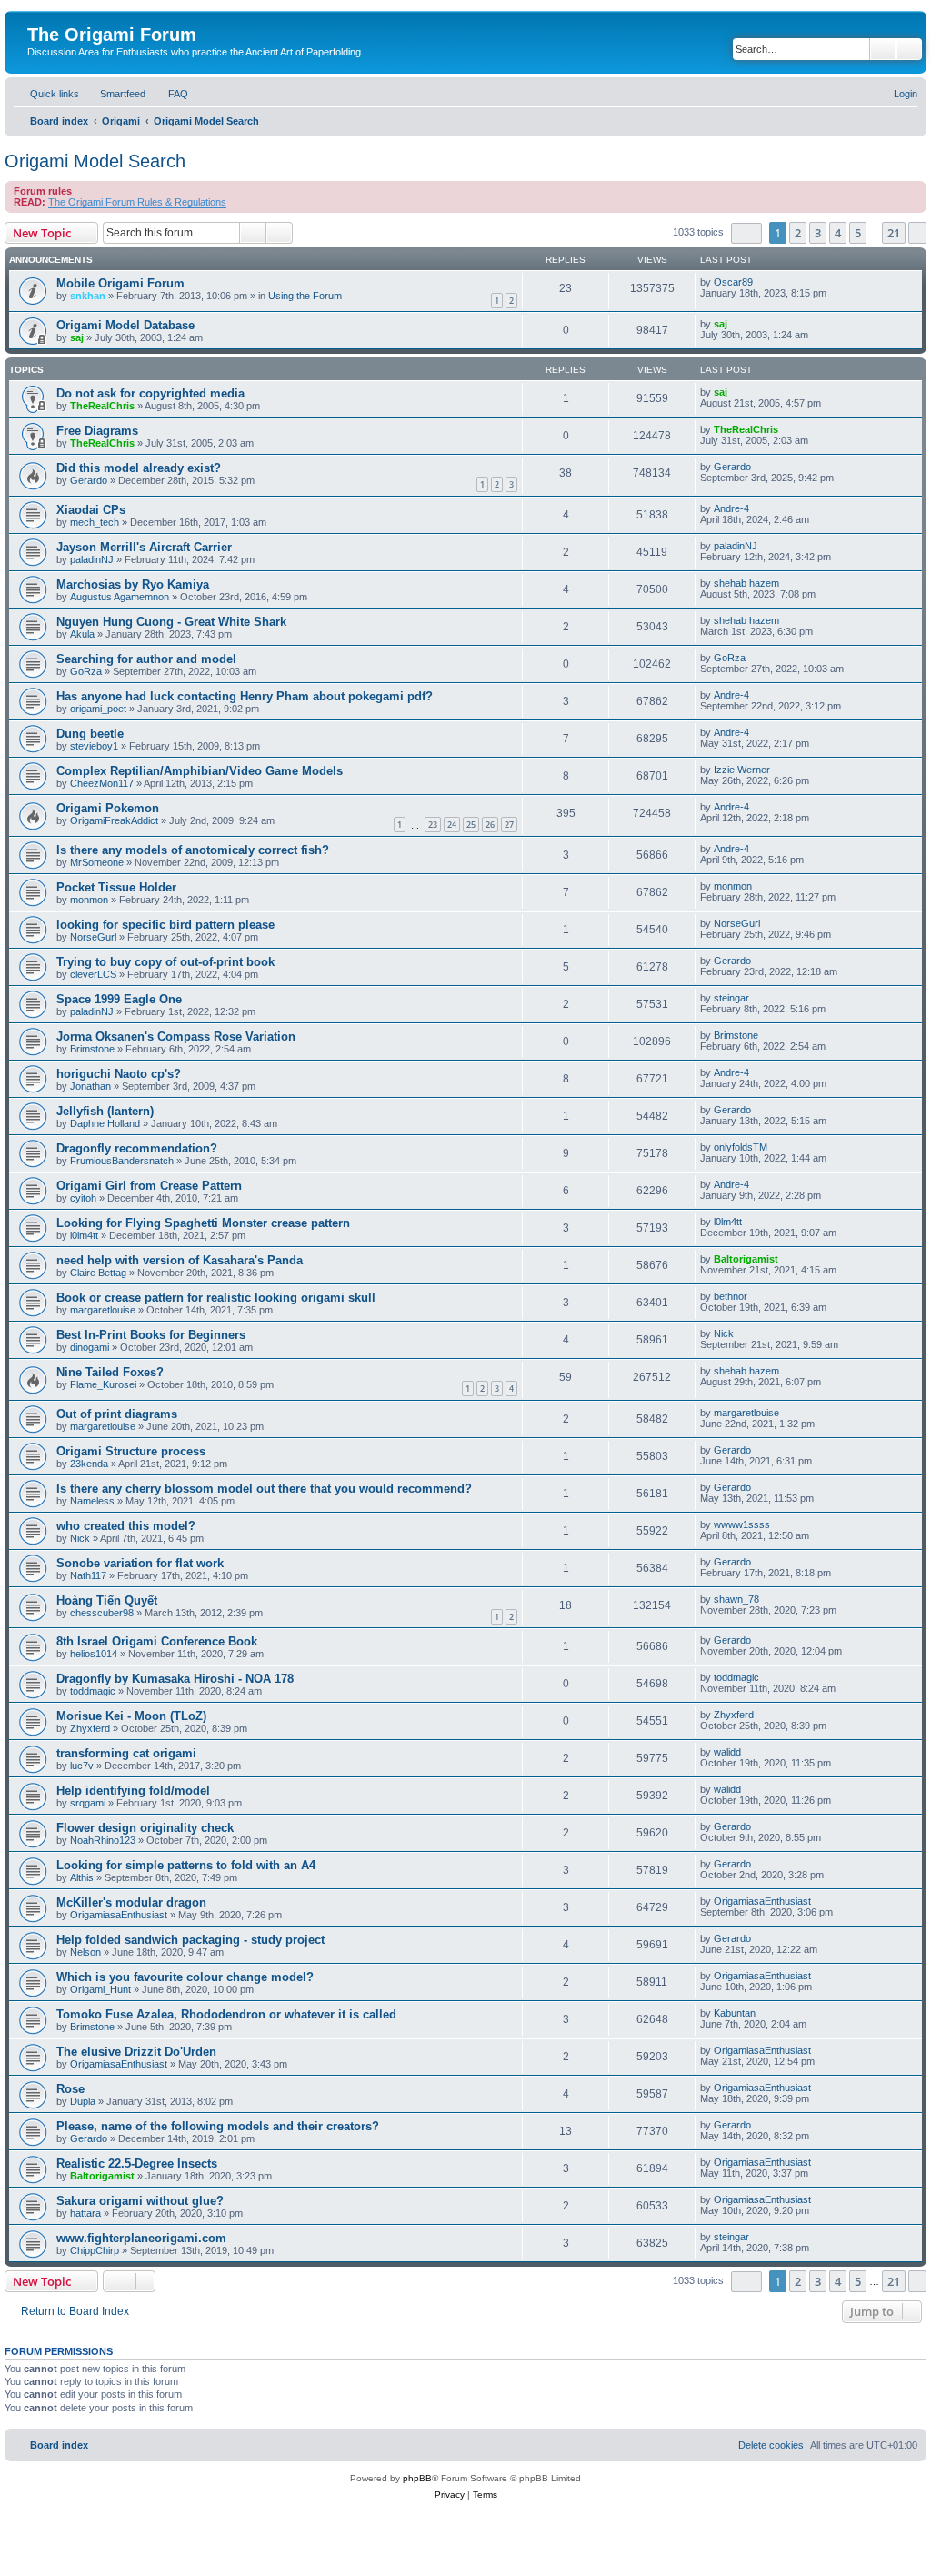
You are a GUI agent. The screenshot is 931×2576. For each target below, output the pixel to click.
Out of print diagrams (117, 1414)
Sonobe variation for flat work (140, 1563)
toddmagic (93, 1691)
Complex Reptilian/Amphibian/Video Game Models (200, 771)
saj (77, 337)
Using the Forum (305, 296)
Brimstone (92, 1049)
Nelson (85, 1952)
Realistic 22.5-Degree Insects (137, 2163)
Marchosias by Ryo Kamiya (133, 584)
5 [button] (858, 233)
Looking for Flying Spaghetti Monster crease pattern (203, 1223)
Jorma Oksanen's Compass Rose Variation (176, 1036)
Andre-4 (731, 508)
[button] (746, 233)
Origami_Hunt (100, 1989)
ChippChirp (95, 2250)
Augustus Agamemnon (120, 597)
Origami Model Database (125, 325)
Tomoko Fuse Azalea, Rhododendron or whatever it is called (226, 2014)
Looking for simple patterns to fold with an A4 (186, 1865)
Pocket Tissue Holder (116, 887)
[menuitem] (115, 94)
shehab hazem (746, 583)
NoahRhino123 (103, 1840)
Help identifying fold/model (133, 1791)
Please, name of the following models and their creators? (218, 2126)
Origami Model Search (95, 161)
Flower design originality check (145, 1828)
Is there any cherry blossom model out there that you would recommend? (264, 1489)
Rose (70, 2089)
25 (471, 825)
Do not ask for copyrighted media (150, 393)
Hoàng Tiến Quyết (107, 1600)
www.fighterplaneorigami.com (141, 2238)
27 (509, 825)
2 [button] (798, 233)
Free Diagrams (97, 431)
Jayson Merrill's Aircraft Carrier (144, 547)
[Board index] (38, 15)
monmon (89, 900)
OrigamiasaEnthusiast (119, 1915)
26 (490, 825)
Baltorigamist (746, 1259)
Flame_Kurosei (103, 1384)
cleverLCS (93, 974)
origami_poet (98, 709)
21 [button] (894, 233)
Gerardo (89, 480)
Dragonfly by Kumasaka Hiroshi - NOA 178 (175, 1679)
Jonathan (90, 1086)
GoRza (86, 671)
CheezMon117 (102, 783)
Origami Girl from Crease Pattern (149, 1186)
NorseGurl (93, 937)
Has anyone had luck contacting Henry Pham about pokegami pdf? (245, 696)
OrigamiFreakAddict (114, 820)
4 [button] (838, 233)
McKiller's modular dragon (131, 1902)
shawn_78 (736, 1599)
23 (433, 825)
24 (452, 825)
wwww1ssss (742, 1524)
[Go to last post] (761, 282)
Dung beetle (90, 734)
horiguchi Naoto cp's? (119, 1074)
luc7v (82, 1766)
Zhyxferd (90, 1728)
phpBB (417, 2478)
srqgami (88, 1803)
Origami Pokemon (108, 808)
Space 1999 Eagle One (119, 999)
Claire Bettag (98, 1273)
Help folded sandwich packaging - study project (190, 1940)
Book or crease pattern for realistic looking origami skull (216, 1298)
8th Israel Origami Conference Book (157, 1641)
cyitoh (83, 1198)
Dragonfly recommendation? (137, 1148)
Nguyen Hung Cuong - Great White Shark (171, 622)
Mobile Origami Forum (120, 283)
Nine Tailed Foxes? (110, 1372)
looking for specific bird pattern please (165, 925)
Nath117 (88, 1575)
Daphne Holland (105, 1123)
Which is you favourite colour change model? (185, 1977)
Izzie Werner (742, 770)
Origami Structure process (131, 1451)
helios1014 (94, 1654)
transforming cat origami (126, 1753)
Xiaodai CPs (91, 510)
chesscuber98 (102, 1613)
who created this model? (126, 1526)
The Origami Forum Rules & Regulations (137, 202)
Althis (82, 1877)
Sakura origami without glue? (140, 2201)
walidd (727, 1752)
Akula (82, 634)
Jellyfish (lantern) (105, 1111)
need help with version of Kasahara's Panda (180, 1260)
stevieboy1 (94, 746)
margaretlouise (103, 1310)
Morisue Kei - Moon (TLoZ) (131, 1716)
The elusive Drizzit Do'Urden (136, 2052)
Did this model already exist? (139, 468)
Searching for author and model (146, 659)
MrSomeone (97, 862)
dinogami (90, 1347)
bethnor (731, 1296)
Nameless (92, 1501)
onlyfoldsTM (741, 1147)
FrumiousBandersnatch (122, 1161)
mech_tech (95, 522)
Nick (724, 1333)
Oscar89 (733, 282)
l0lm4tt (84, 1235)
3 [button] (818, 233)
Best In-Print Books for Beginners (151, 1335)
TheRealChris (102, 406)
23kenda (89, 1464)
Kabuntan (735, 2013)
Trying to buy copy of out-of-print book (165, 962)
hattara (85, 2213)
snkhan (88, 296)
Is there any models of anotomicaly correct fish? (193, 850)
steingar (731, 998)
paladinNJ (92, 559)
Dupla (83, 2101)
